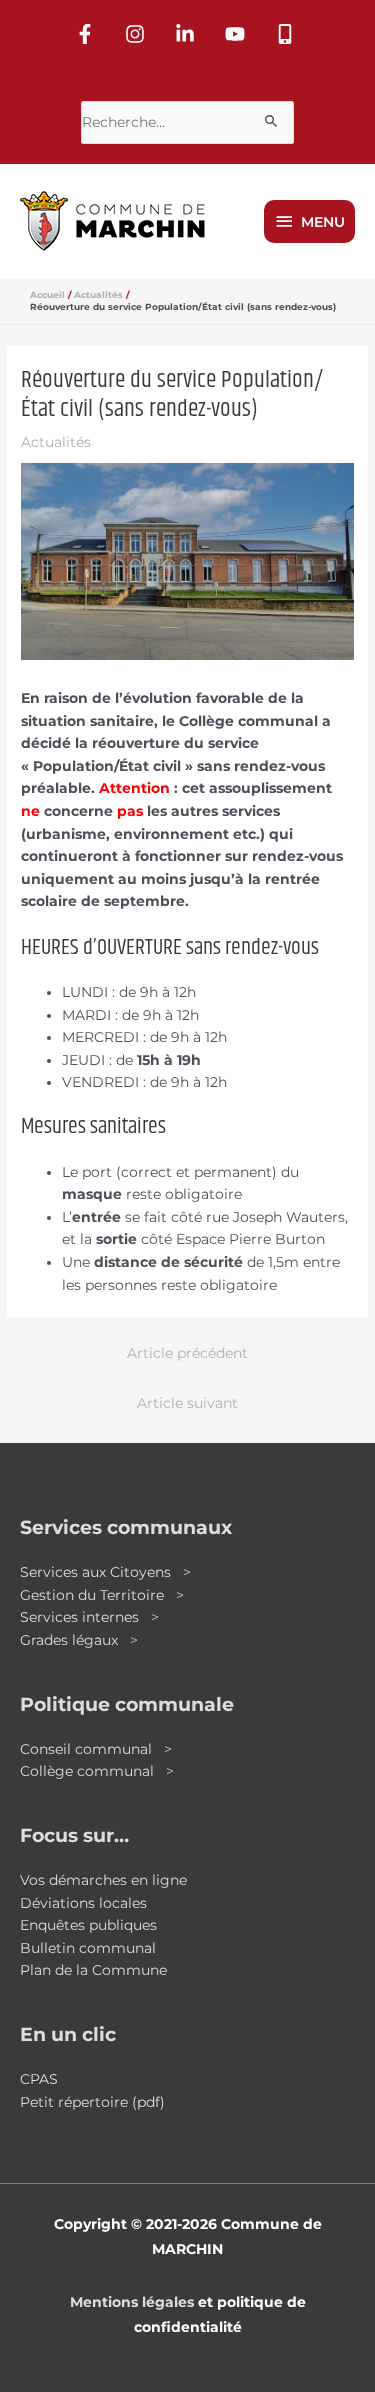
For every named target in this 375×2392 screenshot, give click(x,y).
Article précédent (187, 1353)
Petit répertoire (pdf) (92, 2102)
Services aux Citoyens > (105, 1572)
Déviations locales (83, 1903)
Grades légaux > (79, 1640)
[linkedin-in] (188, 34)
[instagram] (138, 34)
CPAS (39, 2079)
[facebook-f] (88, 34)
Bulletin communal (88, 1948)
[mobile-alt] (288, 34)
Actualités (56, 442)
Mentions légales (132, 2302)
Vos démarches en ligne (103, 1880)
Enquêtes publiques (88, 1925)
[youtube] (238, 34)
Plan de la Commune (93, 1970)
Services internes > (89, 1617)
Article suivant (187, 1403)
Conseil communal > (96, 1749)
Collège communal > (97, 1771)
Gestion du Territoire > (102, 1595)
